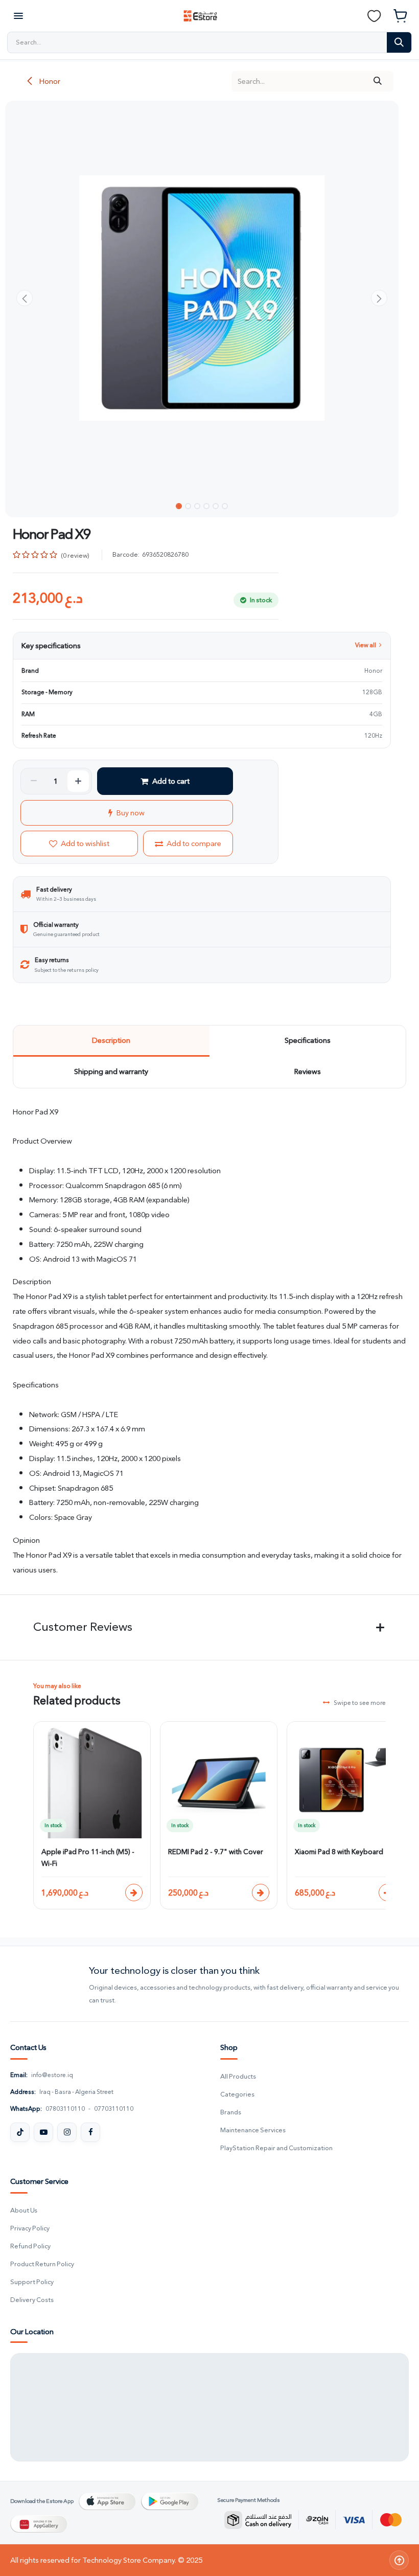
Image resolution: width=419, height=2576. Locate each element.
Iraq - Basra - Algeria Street (76, 2092)
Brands (231, 2113)
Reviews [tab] (308, 1072)
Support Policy (32, 2282)
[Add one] (78, 781)
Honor (49, 81)
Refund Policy (30, 2247)
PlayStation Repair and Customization (276, 2148)
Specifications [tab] (308, 1040)
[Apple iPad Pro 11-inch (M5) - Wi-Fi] (134, 1893)
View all (366, 645)
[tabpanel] (210, 1341)
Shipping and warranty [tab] (111, 1072)
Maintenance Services (253, 2130)
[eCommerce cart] (401, 16)
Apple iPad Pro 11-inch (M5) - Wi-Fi (88, 1858)
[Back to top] (399, 2560)
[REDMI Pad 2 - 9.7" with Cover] (261, 1893)
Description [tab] (111, 1040)
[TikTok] (20, 2132)
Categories (237, 2095)
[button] (25, 298)
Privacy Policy (30, 2229)
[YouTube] (43, 2132)
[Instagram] (67, 2132)
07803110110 (65, 2109)
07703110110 (114, 2109)
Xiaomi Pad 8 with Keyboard (339, 1852)
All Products (238, 2077)
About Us (24, 2211)
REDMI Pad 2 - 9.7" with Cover (216, 1852)
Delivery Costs (32, 2300)
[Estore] (45, 1986)
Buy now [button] (131, 813)
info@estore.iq (52, 2075)
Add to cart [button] (171, 781)
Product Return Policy (42, 2264)
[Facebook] (90, 2132)
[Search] (399, 42)
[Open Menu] (18, 16)
